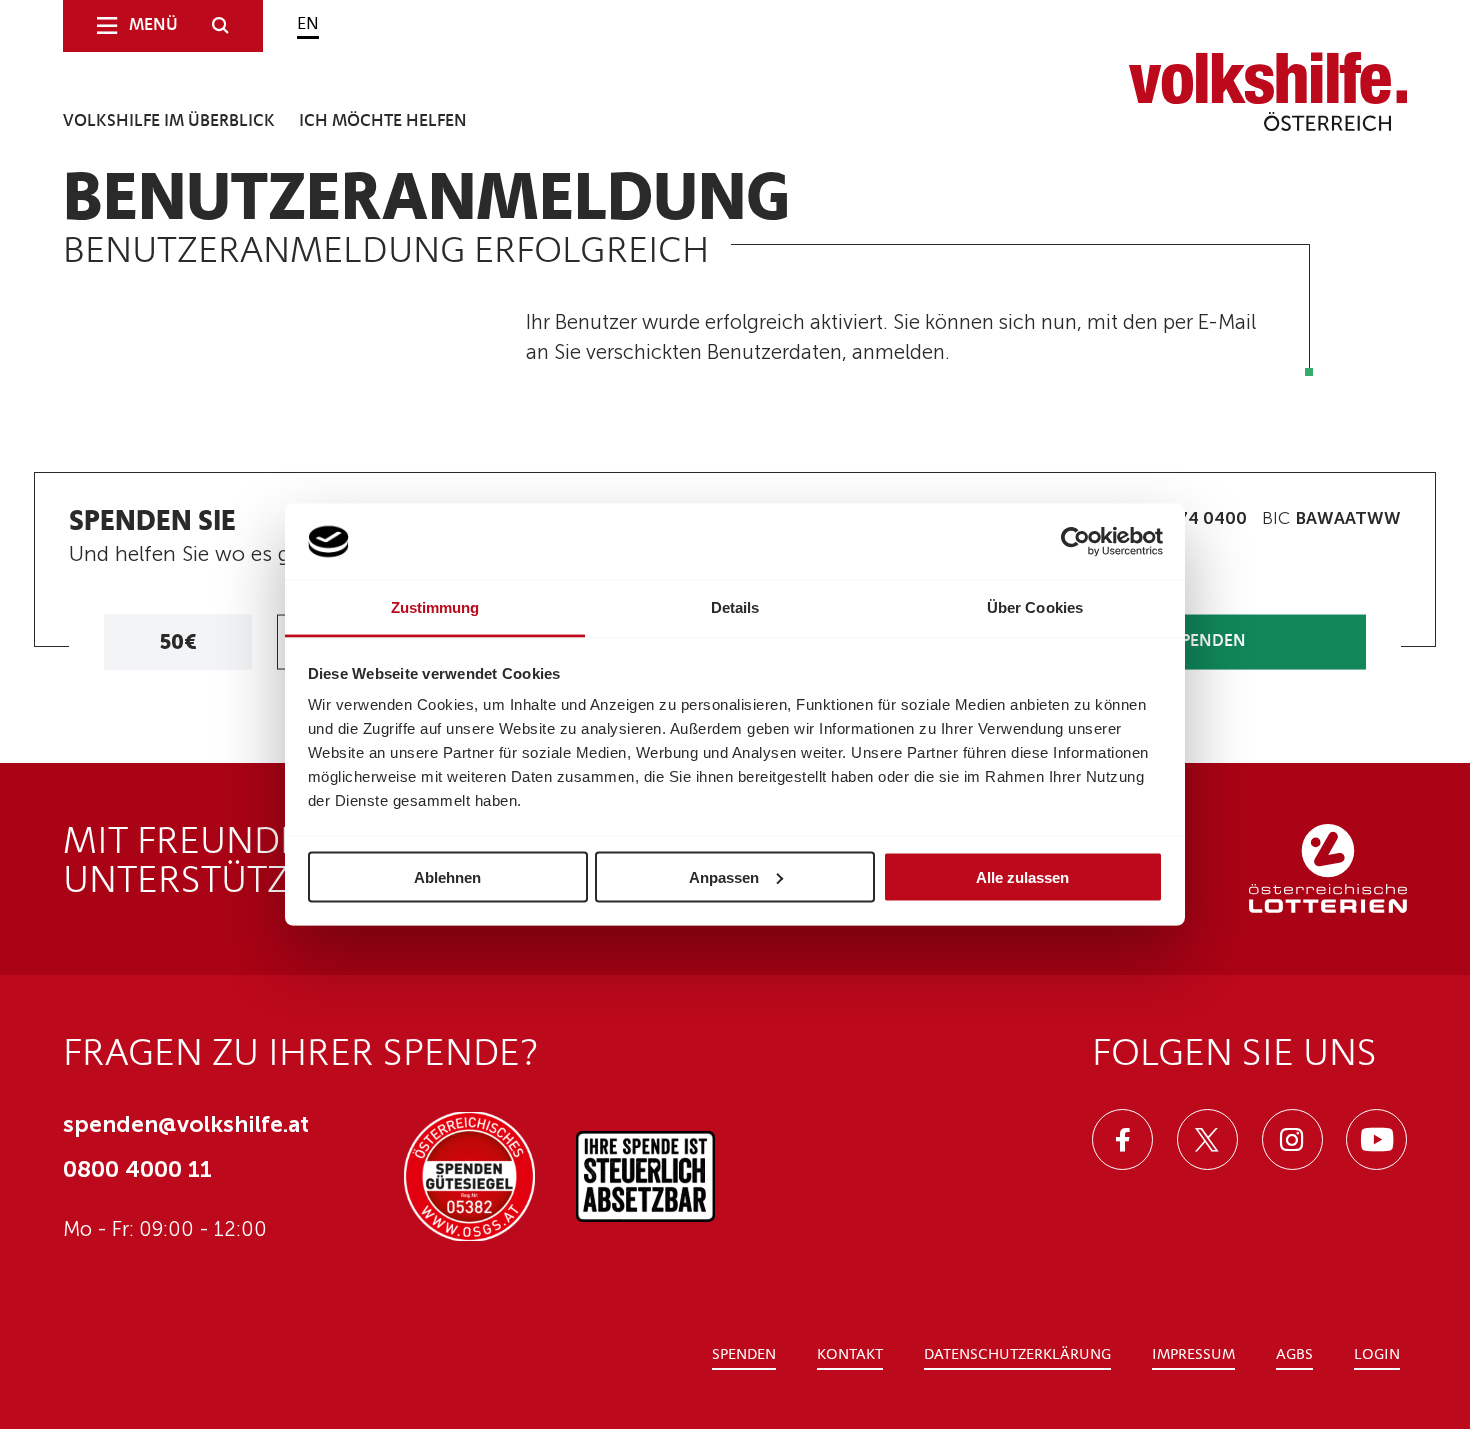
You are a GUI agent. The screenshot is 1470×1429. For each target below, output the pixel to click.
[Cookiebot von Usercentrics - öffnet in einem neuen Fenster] (1075, 542)
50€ (178, 642)
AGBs (1294, 1355)
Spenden (744, 1355)
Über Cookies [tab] (1035, 607)
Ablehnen (447, 876)
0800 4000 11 (137, 1169)
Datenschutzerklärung (1017, 1355)
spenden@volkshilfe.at (186, 1124)
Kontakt (850, 1355)
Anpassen (724, 876)
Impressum (1193, 1355)
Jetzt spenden (1186, 641)
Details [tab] (735, 607)
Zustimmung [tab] (435, 607)
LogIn (1377, 1355)
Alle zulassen (1022, 876)
